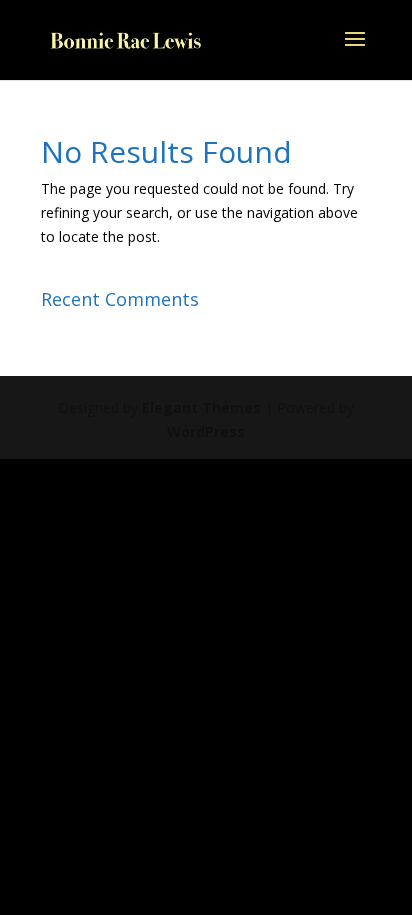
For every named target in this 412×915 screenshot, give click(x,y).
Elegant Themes (201, 407)
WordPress (206, 431)
